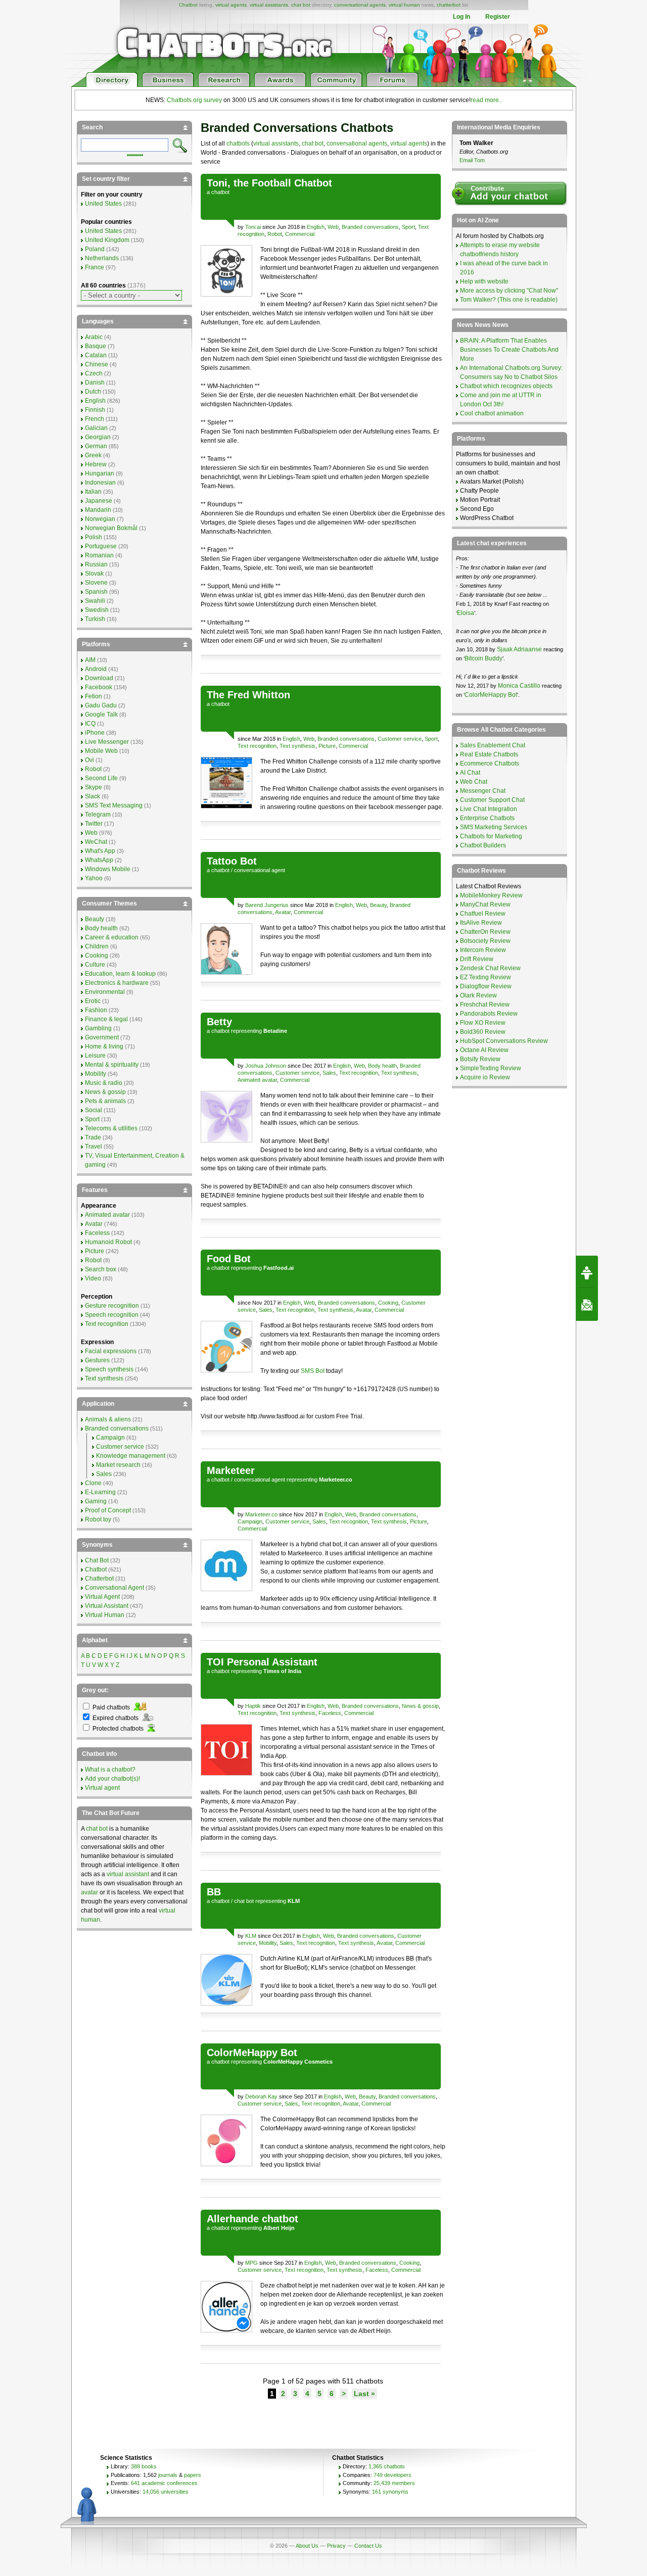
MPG (251, 2263)
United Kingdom (107, 240)
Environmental (105, 992)
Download (99, 678)
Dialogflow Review (486, 986)
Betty (219, 1022)
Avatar (283, 912)
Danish (95, 383)
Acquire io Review (485, 1077)
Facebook (99, 687)
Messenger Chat (483, 791)
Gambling (98, 1028)
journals (168, 2475)
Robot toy (98, 1519)
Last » (364, 2394)
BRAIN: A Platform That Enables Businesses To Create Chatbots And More (509, 350)
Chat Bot (97, 1560)
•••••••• (135, 154)
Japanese (99, 501)
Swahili (95, 601)
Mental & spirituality (112, 1065)
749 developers (392, 2475)
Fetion (94, 696)
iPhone (95, 733)
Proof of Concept (108, 1510)
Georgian (98, 437)
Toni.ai (253, 227)
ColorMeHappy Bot (252, 2053)
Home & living (104, 1046)
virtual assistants (269, 5)
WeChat (96, 842)
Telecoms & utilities (111, 1128)
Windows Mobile (108, 869)
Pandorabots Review (489, 1014)
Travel (94, 1147)
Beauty (378, 905)
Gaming (96, 1501)
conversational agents (360, 5)
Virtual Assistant (107, 1606)
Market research (118, 1465)
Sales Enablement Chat (493, 745)
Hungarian (100, 473)
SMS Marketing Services (494, 827)
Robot (275, 234)
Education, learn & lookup (120, 974)
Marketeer (231, 1470)
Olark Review (478, 995)
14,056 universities (166, 2492)
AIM (90, 660)
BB (214, 1892)
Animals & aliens (108, 1419)
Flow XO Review (483, 1023)
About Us (307, 2546)
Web (333, 227)
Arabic (94, 337)
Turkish (95, 619)
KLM (251, 1936)
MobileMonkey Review (491, 895)
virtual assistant (128, 1874)
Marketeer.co (261, 1514)
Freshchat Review (485, 1005)
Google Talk (101, 714)
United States (103, 204)
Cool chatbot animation (492, 413)
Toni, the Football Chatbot (269, 183)
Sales (329, 1073)
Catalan (96, 355)
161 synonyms (390, 2492)
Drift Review (477, 959)
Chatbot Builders (483, 845)
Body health (382, 1066)
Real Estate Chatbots (489, 754)
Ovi (89, 760)
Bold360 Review (483, 1032)
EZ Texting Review (486, 977)
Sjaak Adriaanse (519, 649)
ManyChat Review (485, 904)
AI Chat (470, 773)
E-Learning (100, 1492)
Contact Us (368, 2546)
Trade (93, 1137)
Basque (96, 346)
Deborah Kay (261, 2096)
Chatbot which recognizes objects (506, 386)
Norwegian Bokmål (111, 528)
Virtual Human (105, 1615)
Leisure (95, 1056)
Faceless (330, 1713)
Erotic (93, 1001)
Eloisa (466, 613)
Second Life (101, 778)
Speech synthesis (109, 1369)
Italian (93, 492)
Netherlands (102, 258)
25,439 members (394, 2483)
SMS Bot (313, 1371)
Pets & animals (105, 1101)
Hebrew (96, 464)
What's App (100, 851)
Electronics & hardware (117, 983)
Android (96, 669)
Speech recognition (112, 1315)
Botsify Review (480, 1059)
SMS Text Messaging (114, 805)
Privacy (336, 2546)
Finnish (95, 410)
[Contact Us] (587, 1305)
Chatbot (188, 5)
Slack (93, 796)
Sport (408, 227)
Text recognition (257, 746)
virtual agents (231, 5)
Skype (94, 787)
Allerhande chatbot (252, 2219)
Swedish (97, 610)
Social (94, 1110)
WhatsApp (99, 860)
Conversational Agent (114, 1588)
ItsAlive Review (481, 923)
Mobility (268, 1943)
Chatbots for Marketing (491, 836)
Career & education (112, 937)
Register (498, 17)
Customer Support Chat (492, 800)
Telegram (98, 815)
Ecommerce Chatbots (490, 764)
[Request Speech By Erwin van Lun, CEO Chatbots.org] (587, 1272)
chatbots (238, 144)
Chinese (97, 364)
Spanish (96, 592)
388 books (144, 2466)
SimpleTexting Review (491, 1068)
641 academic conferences (164, 2483)
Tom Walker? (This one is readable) (509, 300)
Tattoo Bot (232, 861)
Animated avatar (257, 1080)
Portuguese (101, 546)
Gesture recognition (112, 1306)
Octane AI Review (484, 1050)
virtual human (404, 5)
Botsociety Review (485, 941)
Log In (461, 17)
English (316, 227)
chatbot (220, 192)
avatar (89, 1892)
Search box (101, 1269)
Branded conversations (370, 227)
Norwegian (100, 519)
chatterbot (449, 5)
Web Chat (474, 782)
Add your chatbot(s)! (112, 1779)
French (95, 419)
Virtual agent (102, 1788)
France (95, 267)
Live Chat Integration (489, 809)
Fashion (96, 1010)
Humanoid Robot (108, 1242)
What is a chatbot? (110, 1770)
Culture (95, 965)
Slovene (96, 583)
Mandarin (98, 510)
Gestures (97, 1360)
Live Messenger (107, 742)
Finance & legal (106, 1019)
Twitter (94, 824)
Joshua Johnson (266, 1066)
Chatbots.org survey (194, 100)
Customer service (400, 739)
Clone (93, 1483)
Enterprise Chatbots (487, 818)
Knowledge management (131, 1456)
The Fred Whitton (248, 695)
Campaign (250, 1521)
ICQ (90, 724)
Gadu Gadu (101, 705)
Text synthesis (297, 746)
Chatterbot (99, 1579)
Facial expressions (111, 1351)
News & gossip (420, 1706)
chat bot (301, 5)
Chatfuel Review (483, 914)
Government (102, 1037)
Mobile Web (101, 751)
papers (193, 2475)
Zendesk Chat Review (490, 968)
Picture (327, 746)
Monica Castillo (519, 686)
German (96, 446)
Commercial (300, 234)
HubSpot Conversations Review (504, 1041)
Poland (95, 249)
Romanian (99, 555)
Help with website (484, 281)
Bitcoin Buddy (483, 658)
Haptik (253, 1706)
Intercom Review (483, 950)
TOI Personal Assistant (262, 1662)
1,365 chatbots (387, 2466)
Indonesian (100, 483)
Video (93, 1278)
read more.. (486, 100)
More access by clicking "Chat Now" (509, 291)
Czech (94, 373)
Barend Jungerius (267, 905)
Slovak (94, 574)
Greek (93, 455)
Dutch (93, 392)
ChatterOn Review (485, 932)
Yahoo (94, 878)
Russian (96, 564)
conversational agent (260, 870)
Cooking (388, 1303)
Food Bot (229, 1259)
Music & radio (104, 1083)
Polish (94, 537)
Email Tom (472, 160)
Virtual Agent (102, 1597)
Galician (96, 428)
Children (97, 946)
